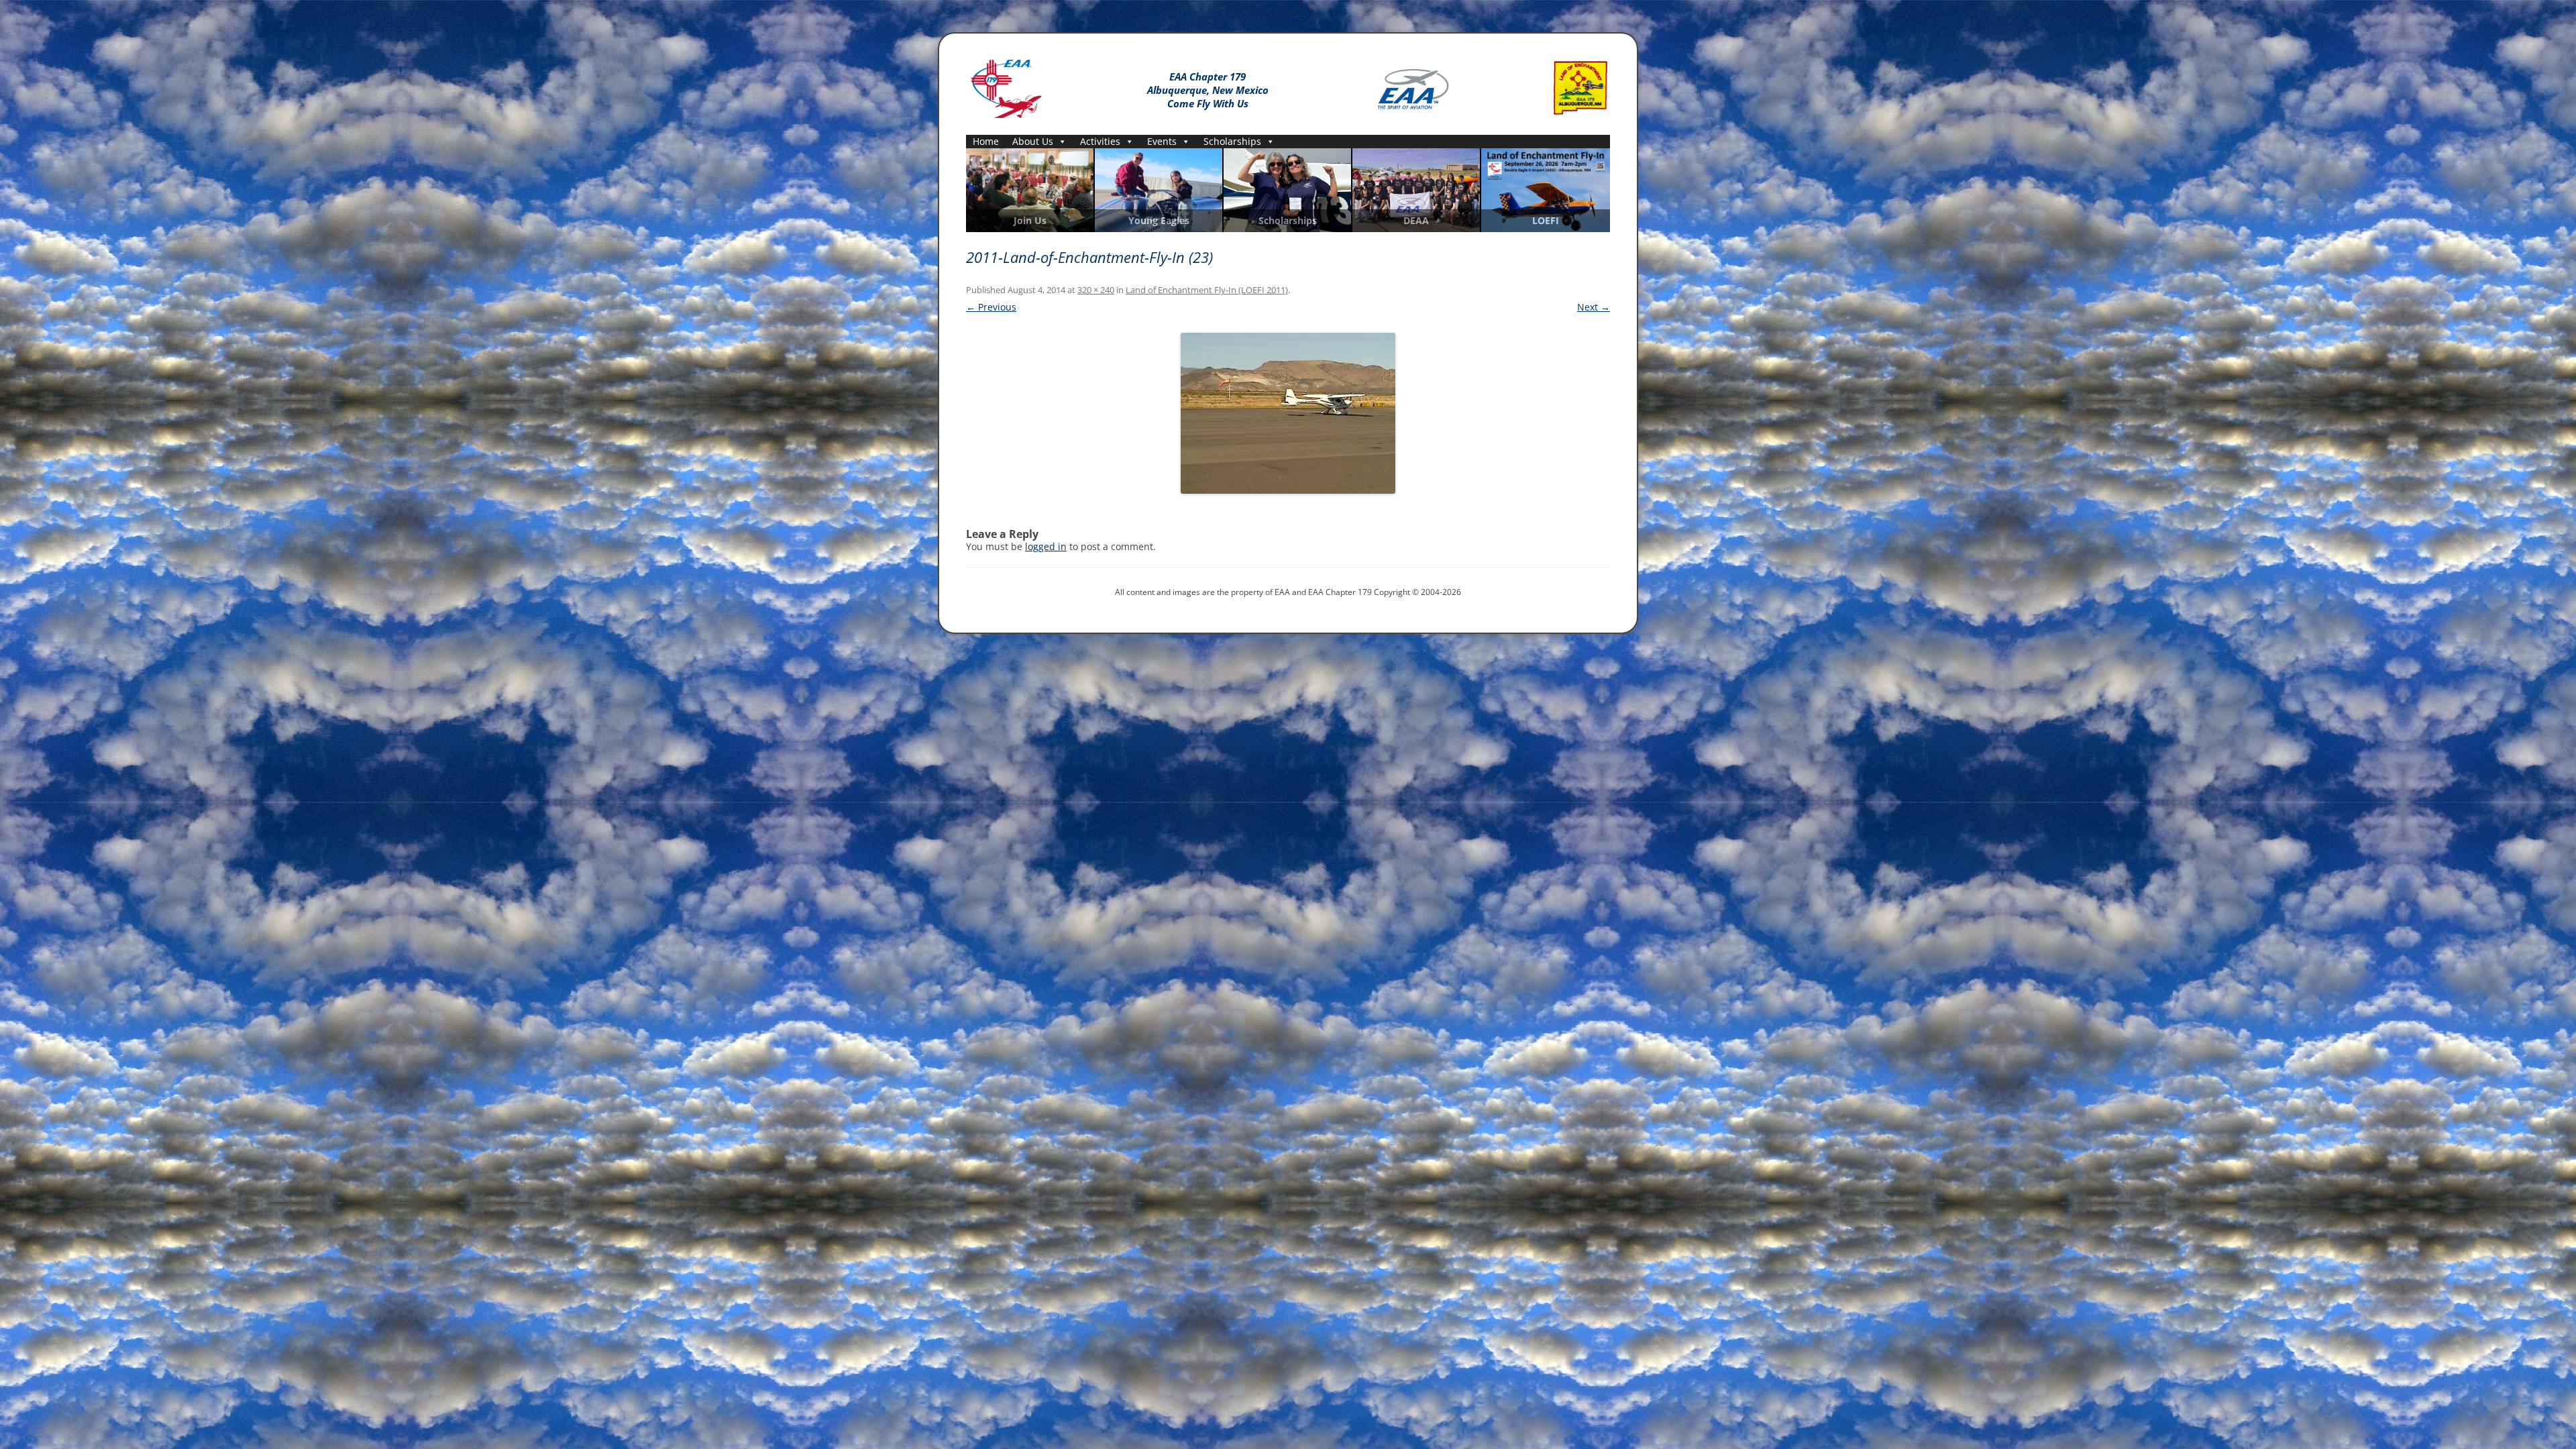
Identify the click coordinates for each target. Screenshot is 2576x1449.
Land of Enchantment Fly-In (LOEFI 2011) (1207, 290)
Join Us (1030, 221)
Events (1162, 141)
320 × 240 (1096, 290)
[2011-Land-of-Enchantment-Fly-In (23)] (1288, 413)
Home (986, 141)
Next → (1594, 307)
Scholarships (1232, 141)
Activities (1100, 141)
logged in (1046, 546)
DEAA (1416, 221)
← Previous (991, 307)
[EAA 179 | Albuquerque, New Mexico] (1006, 86)
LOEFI (1546, 221)
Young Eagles (1159, 221)
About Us (1033, 141)
